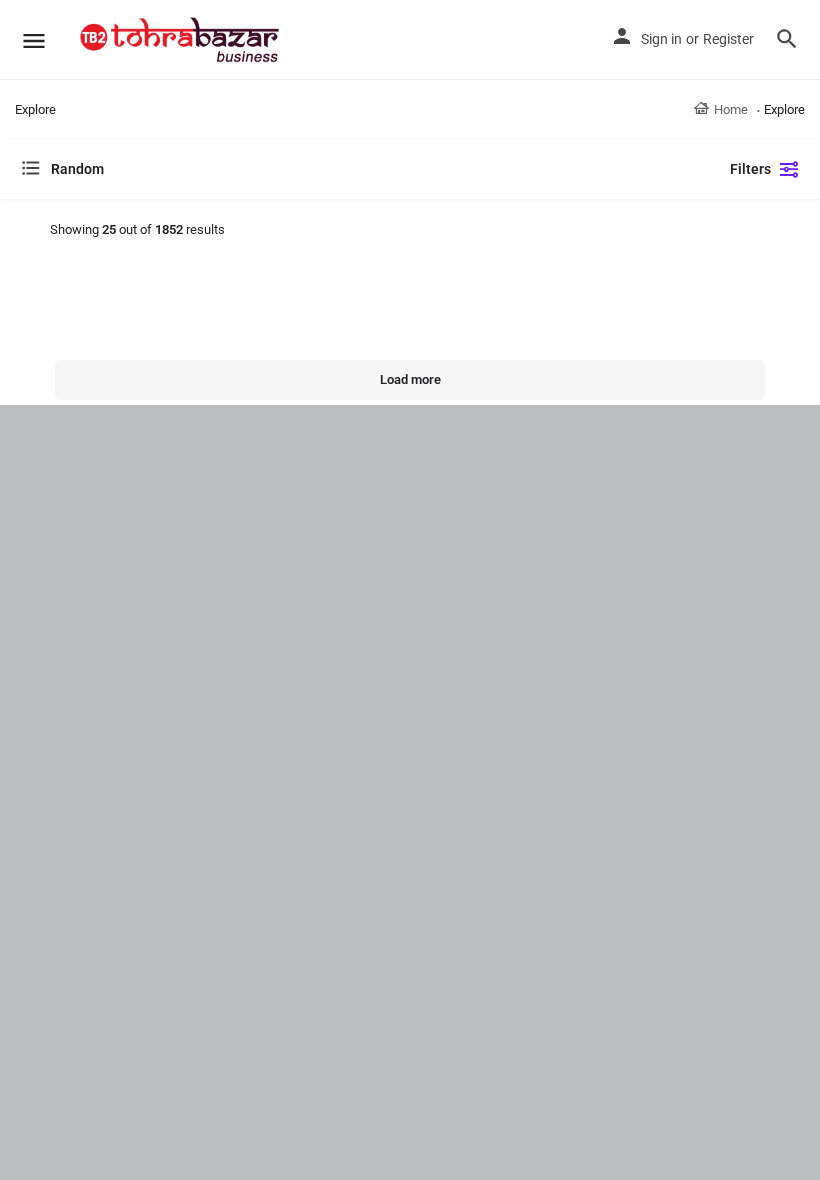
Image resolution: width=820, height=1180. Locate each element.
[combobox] (220, 169)
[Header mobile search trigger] (787, 39)
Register (728, 39)
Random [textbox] (77, 169)
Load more (410, 379)
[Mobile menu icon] (34, 40)
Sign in (661, 39)
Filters (750, 169)
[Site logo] (182, 40)
